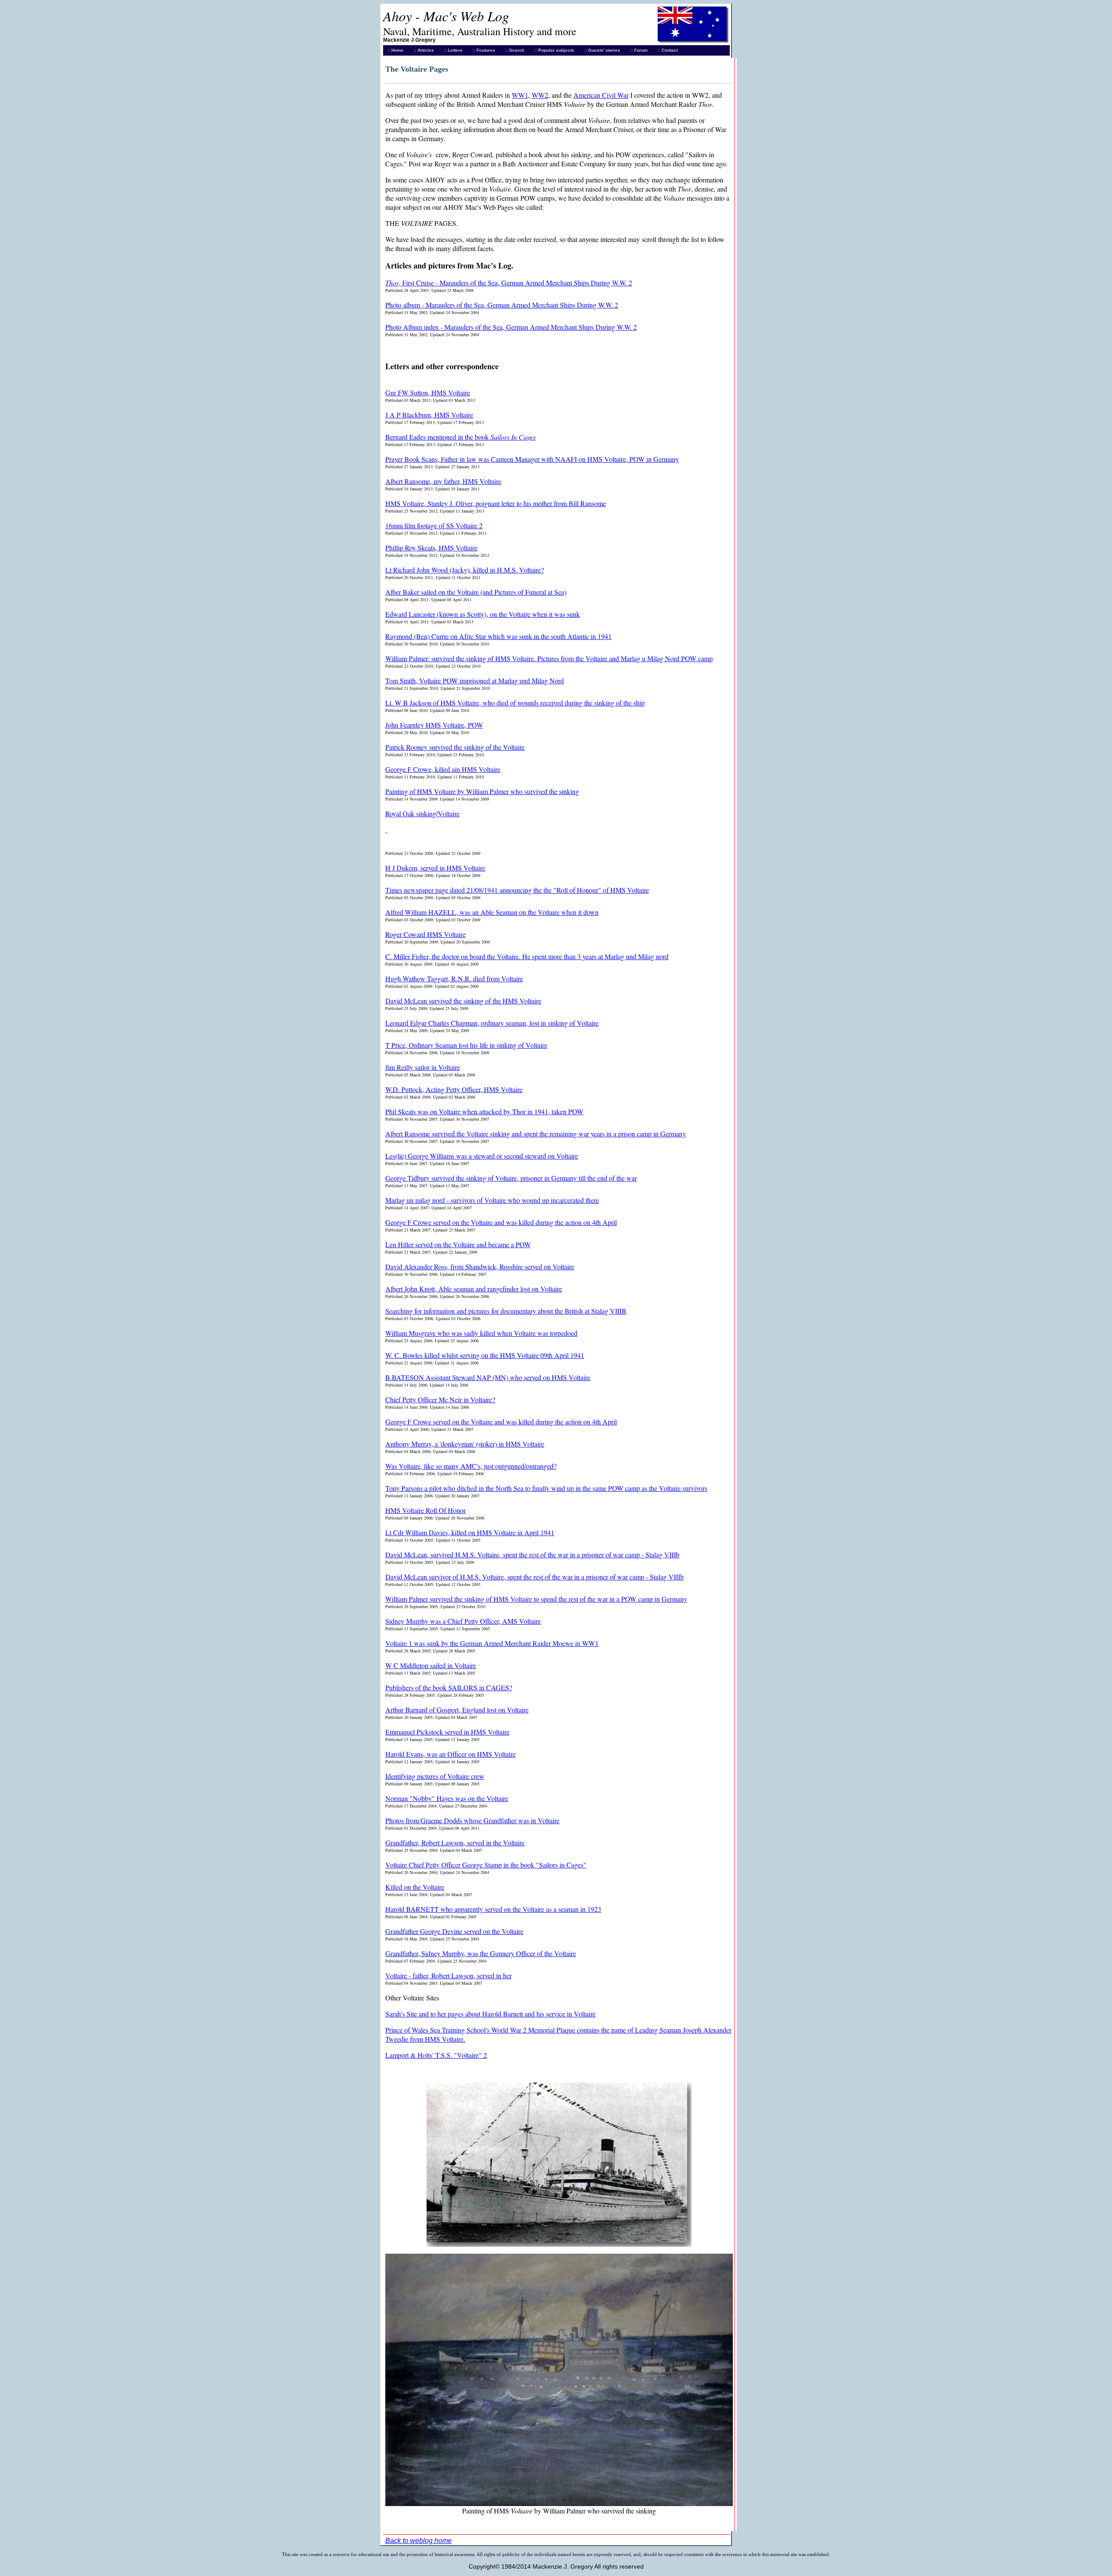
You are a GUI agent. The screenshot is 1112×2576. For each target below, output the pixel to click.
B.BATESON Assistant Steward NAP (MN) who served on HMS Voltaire (488, 1377)
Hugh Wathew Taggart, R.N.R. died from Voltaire (454, 978)
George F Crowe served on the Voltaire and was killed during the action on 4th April (501, 1222)
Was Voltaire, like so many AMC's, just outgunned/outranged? (471, 1466)
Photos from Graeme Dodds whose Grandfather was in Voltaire (472, 1820)
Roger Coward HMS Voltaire (425, 934)
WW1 (520, 95)
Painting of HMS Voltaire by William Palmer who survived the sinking (482, 791)
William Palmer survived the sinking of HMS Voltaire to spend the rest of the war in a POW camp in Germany (536, 1599)
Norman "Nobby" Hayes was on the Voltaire (447, 1798)
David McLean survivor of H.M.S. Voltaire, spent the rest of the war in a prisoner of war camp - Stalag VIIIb (534, 1577)
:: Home (395, 50)
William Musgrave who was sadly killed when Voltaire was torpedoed (481, 1333)
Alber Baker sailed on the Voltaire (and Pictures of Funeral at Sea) (476, 592)
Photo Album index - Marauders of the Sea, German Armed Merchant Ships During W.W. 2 (511, 327)
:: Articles (424, 50)
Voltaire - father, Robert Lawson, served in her (448, 1975)
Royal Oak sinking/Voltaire (422, 813)
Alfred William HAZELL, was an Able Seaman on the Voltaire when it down (492, 912)
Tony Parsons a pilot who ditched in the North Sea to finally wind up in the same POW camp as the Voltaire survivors (546, 1488)
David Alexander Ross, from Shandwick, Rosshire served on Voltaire (480, 1266)
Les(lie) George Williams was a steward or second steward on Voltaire (482, 1156)
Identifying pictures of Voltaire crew (435, 1776)
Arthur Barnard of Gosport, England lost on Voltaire (457, 1710)
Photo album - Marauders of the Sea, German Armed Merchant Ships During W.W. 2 (502, 305)
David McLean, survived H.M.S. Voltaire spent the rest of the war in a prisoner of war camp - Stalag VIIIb (532, 1555)
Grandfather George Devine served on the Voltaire (454, 1931)
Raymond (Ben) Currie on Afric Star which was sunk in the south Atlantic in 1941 (498, 636)
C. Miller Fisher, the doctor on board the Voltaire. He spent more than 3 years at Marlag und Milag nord (527, 956)
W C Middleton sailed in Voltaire (431, 1665)
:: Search (515, 50)
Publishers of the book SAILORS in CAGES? (449, 1687)
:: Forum (639, 50)
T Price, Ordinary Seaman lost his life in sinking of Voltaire (466, 1045)
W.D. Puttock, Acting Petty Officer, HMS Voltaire (454, 1089)
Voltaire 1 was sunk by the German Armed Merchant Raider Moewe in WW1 (492, 1643)
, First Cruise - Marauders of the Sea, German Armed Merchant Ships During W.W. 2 (509, 283)
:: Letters (453, 50)
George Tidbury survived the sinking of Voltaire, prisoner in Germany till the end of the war (511, 1178)
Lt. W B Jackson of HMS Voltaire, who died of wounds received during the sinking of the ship (515, 703)
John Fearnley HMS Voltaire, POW (434, 725)
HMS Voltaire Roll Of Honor (425, 1510)
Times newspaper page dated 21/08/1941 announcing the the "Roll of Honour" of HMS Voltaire (517, 890)
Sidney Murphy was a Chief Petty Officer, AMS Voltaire (463, 1621)
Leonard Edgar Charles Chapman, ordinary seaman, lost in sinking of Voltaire (492, 1023)
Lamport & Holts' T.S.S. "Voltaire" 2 (436, 2055)
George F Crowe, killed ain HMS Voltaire (443, 769)
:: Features (484, 50)
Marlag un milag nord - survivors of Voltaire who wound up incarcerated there (492, 1200)
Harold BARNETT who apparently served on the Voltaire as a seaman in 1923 (493, 1909)
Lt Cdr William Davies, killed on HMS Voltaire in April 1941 (470, 1532)
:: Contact (668, 50)
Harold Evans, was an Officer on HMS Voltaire (450, 1754)
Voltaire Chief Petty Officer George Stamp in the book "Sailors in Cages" (486, 1865)
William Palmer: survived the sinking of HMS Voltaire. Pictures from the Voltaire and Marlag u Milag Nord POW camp (549, 658)
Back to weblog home (419, 2541)
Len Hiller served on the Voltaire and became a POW (458, 1244)
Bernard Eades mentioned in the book (460, 437)
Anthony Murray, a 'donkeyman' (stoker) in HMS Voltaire (465, 1444)
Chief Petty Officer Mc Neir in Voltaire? (440, 1399)
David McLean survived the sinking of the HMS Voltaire (463, 1001)
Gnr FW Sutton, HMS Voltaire (428, 392)
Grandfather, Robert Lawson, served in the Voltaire (455, 1843)
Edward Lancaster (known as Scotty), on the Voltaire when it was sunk (483, 614)
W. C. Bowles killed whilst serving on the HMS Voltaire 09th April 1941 (485, 1355)
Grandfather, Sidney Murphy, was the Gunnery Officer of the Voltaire (481, 1953)
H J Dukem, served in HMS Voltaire (435, 868)
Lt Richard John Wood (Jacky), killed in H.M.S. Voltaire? (465, 570)
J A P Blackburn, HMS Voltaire (429, 415)
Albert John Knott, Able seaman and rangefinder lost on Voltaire (474, 1289)
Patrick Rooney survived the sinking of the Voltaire (455, 747)
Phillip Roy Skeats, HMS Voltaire (431, 548)
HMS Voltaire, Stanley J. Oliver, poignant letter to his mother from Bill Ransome (496, 503)
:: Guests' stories (602, 50)
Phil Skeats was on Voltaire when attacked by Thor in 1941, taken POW (484, 1111)
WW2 (540, 95)
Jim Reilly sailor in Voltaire (423, 1067)
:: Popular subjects (554, 50)
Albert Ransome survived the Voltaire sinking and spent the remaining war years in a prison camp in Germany (536, 1134)
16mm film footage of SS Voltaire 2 (434, 525)
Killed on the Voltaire (415, 1887)
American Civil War (601, 95)
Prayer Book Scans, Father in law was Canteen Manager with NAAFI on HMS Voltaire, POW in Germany (532, 459)
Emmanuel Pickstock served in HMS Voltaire (447, 1732)
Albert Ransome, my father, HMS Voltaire (443, 481)
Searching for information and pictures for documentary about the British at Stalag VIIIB (506, 1311)
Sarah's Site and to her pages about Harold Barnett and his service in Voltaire (490, 2014)
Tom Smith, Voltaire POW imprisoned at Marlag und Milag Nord (475, 680)
